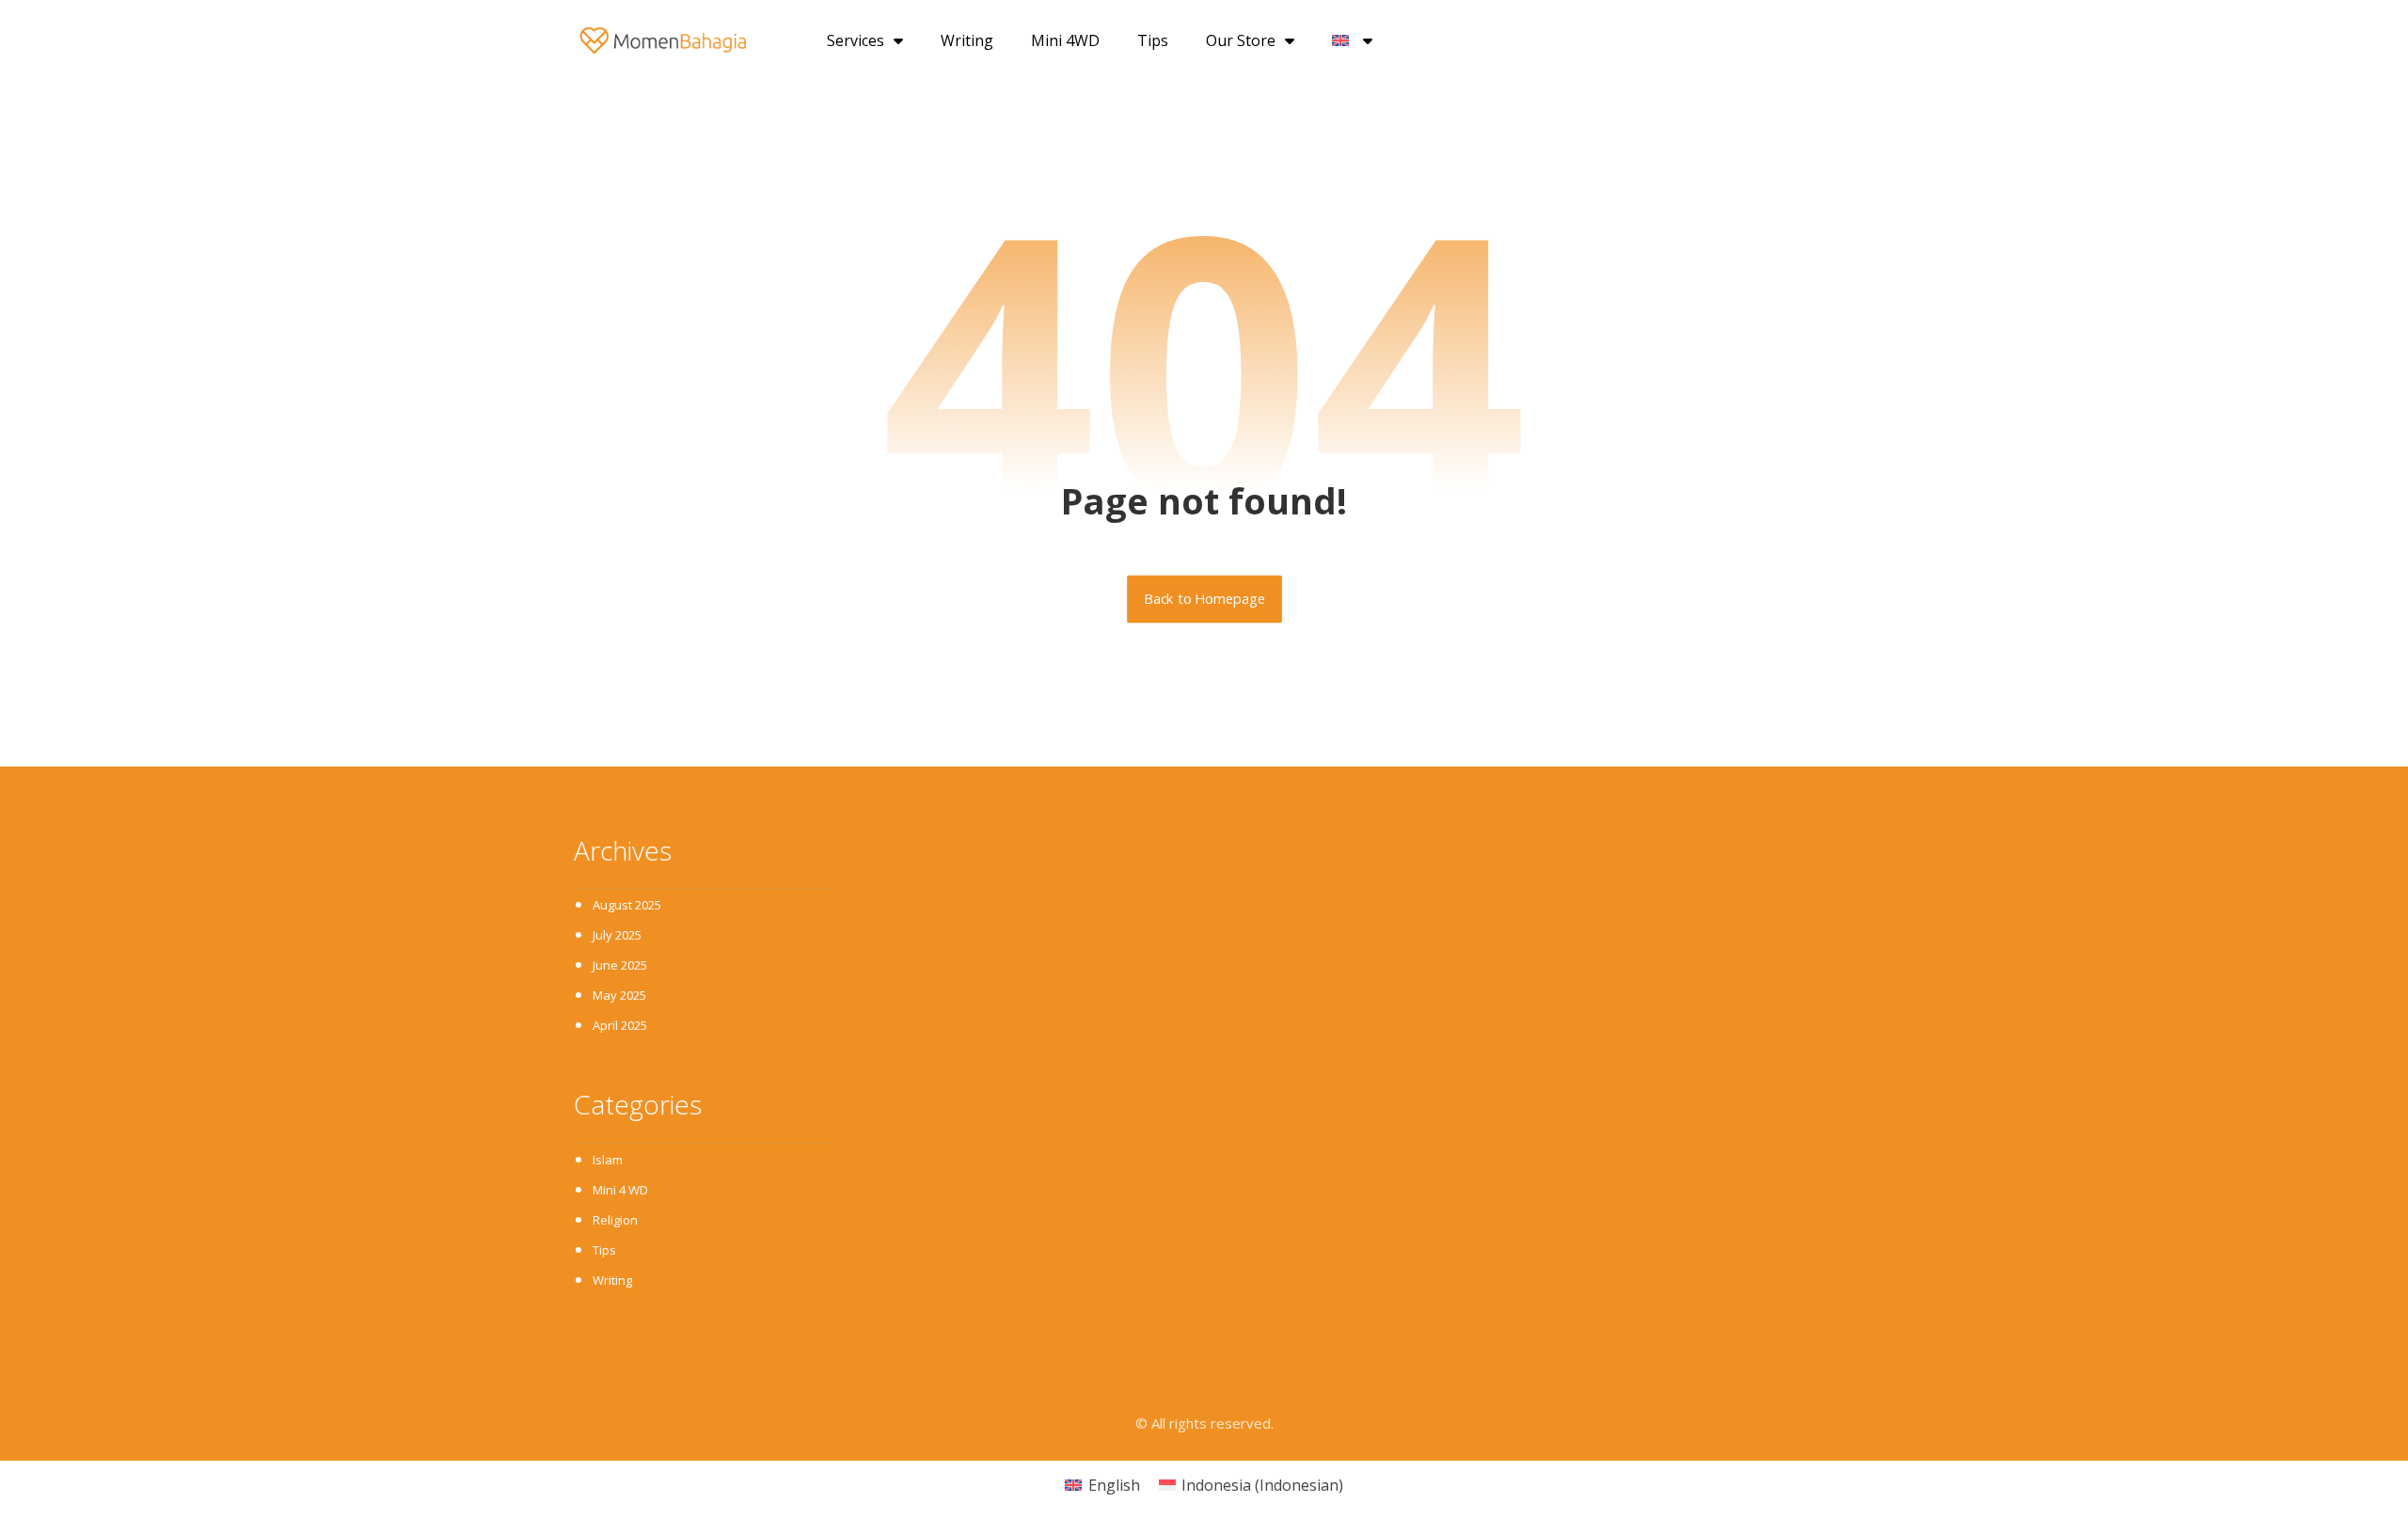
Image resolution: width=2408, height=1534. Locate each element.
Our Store (1241, 40)
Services (855, 40)
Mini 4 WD (620, 1190)
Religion (615, 1220)
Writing (967, 40)
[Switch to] (1352, 40)
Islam (608, 1160)
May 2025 (619, 995)
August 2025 (627, 905)
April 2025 (620, 1025)
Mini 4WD (1065, 40)
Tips (1153, 40)
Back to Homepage (1204, 599)
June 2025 (620, 965)
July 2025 (617, 935)
